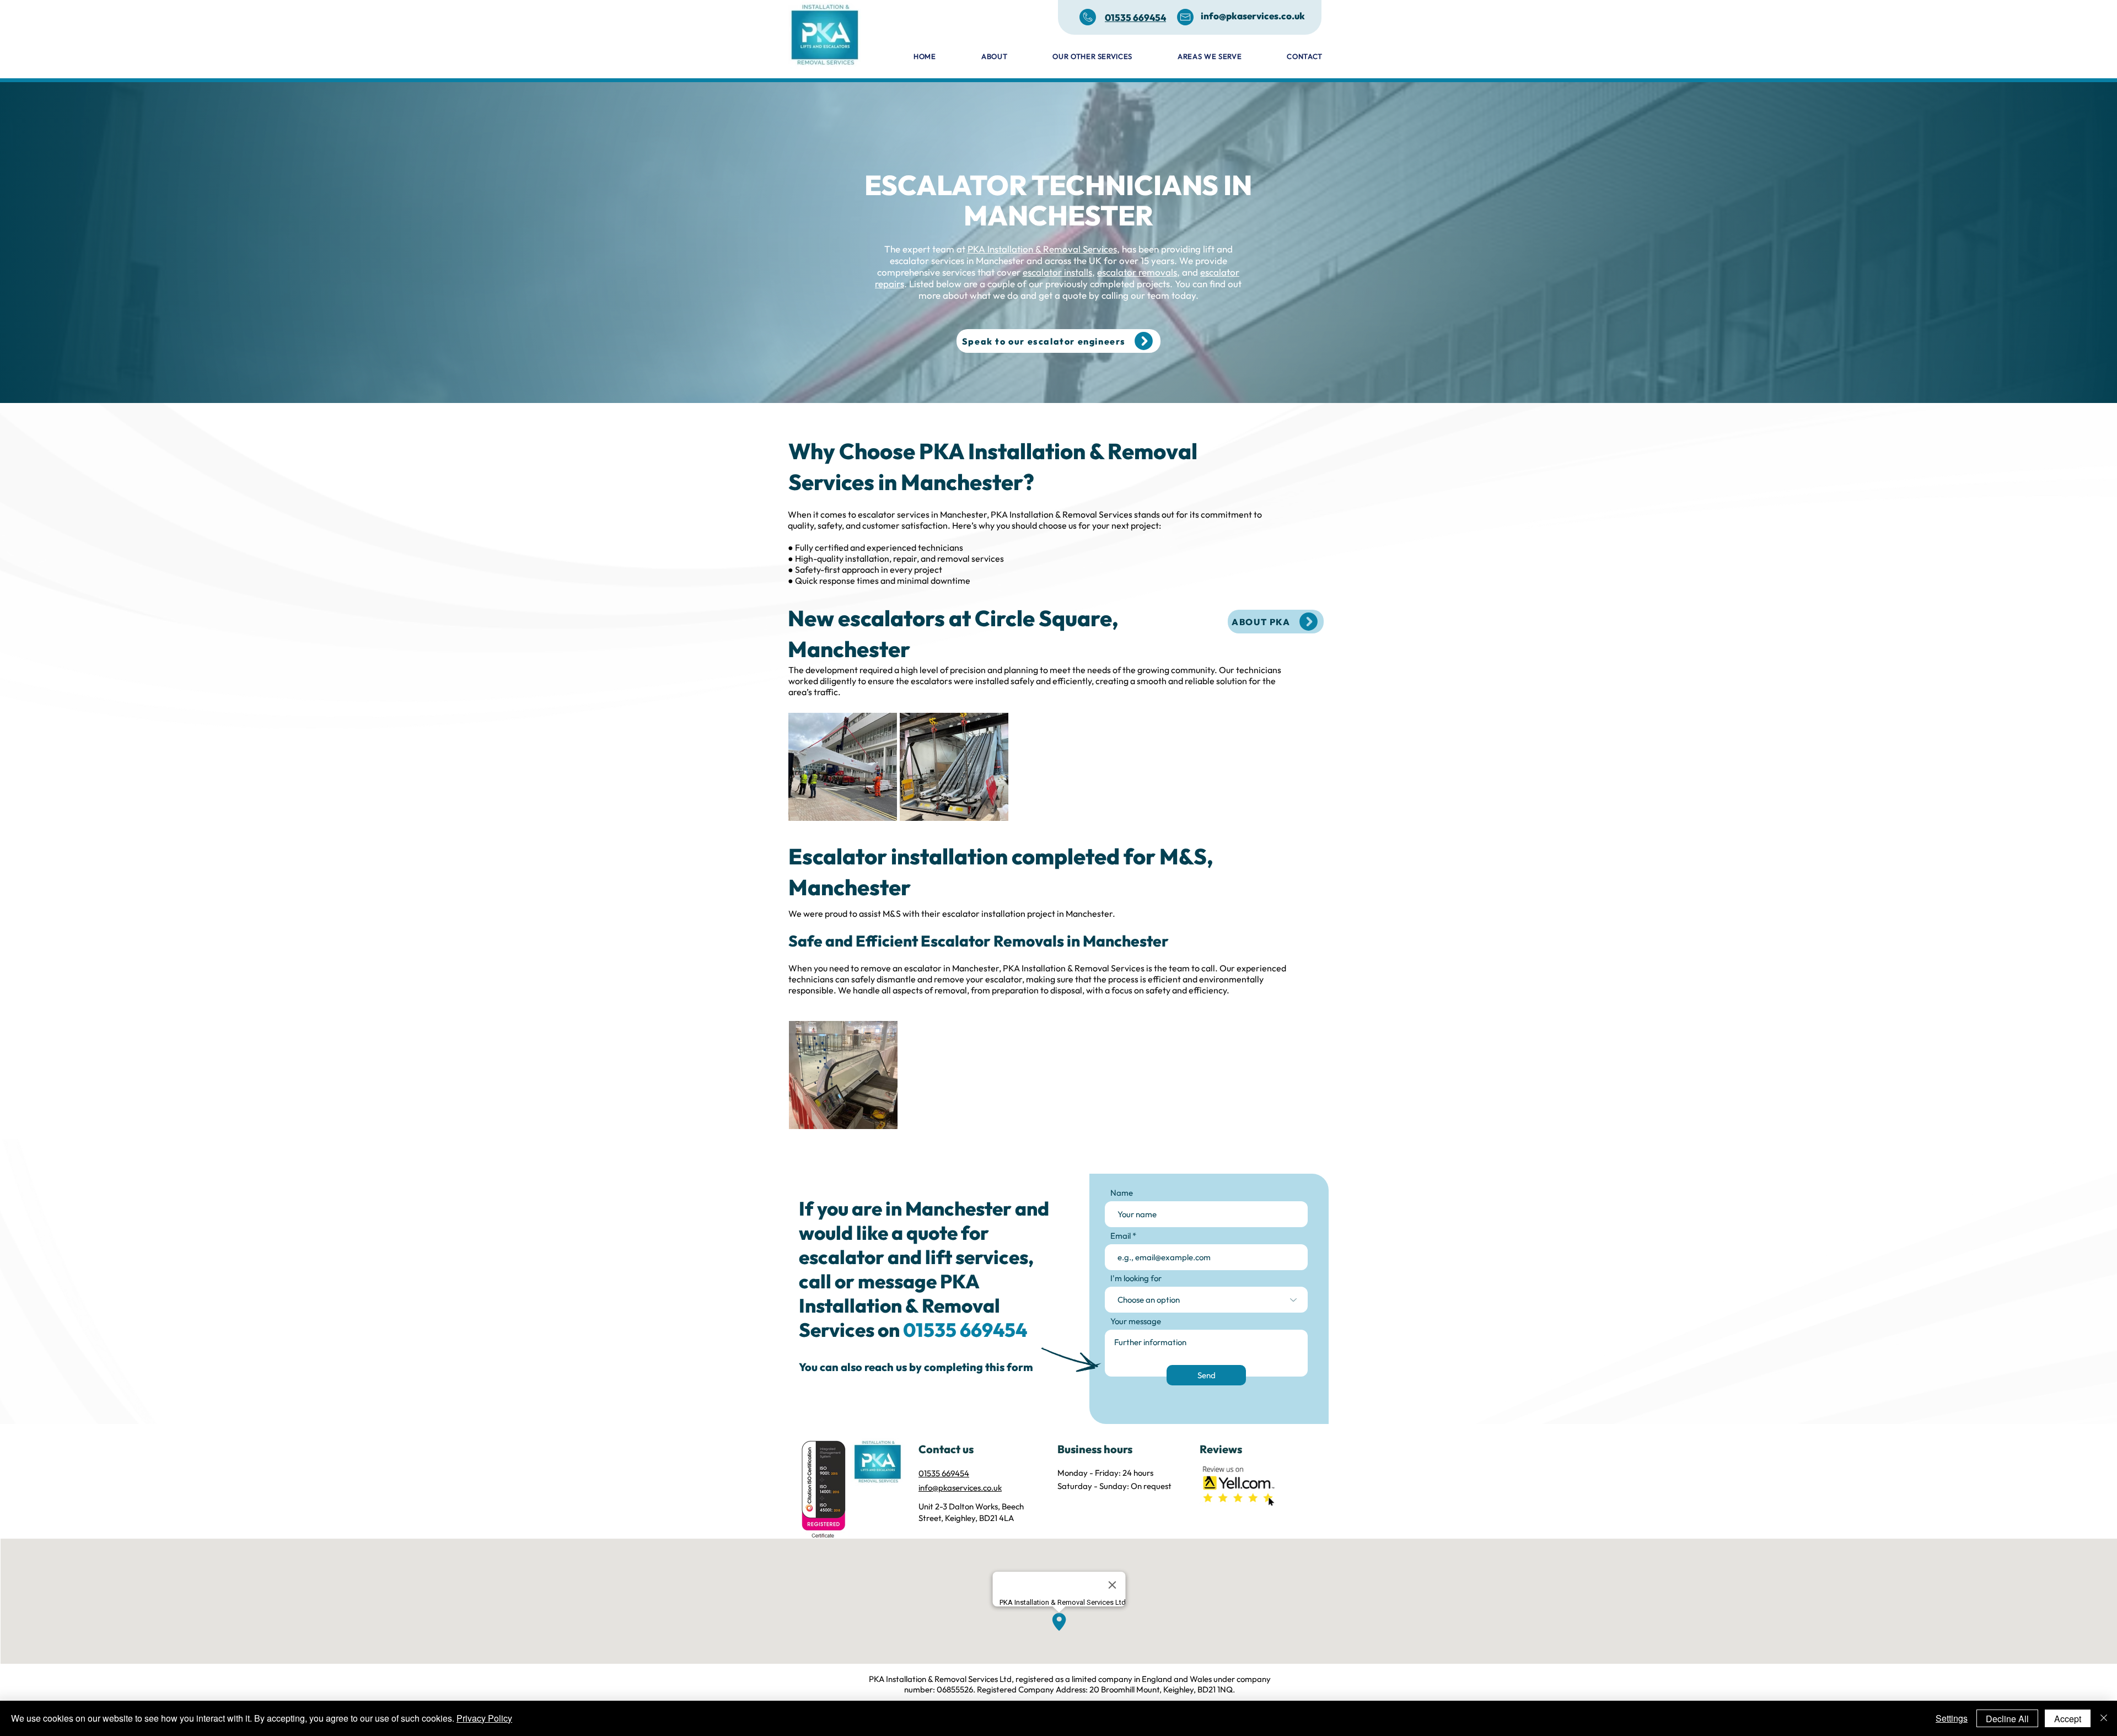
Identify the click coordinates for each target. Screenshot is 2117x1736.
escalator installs (1057, 272)
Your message (1136, 1321)
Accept (2068, 1719)
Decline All (2007, 1719)
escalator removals (1137, 272)
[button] (1192, 56)
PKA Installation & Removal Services (1042, 249)
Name (1122, 1193)
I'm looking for (1136, 1278)
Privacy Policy (484, 1718)
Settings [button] (1952, 1718)
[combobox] (1206, 1300)
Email (1121, 1236)
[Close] (2104, 1718)
